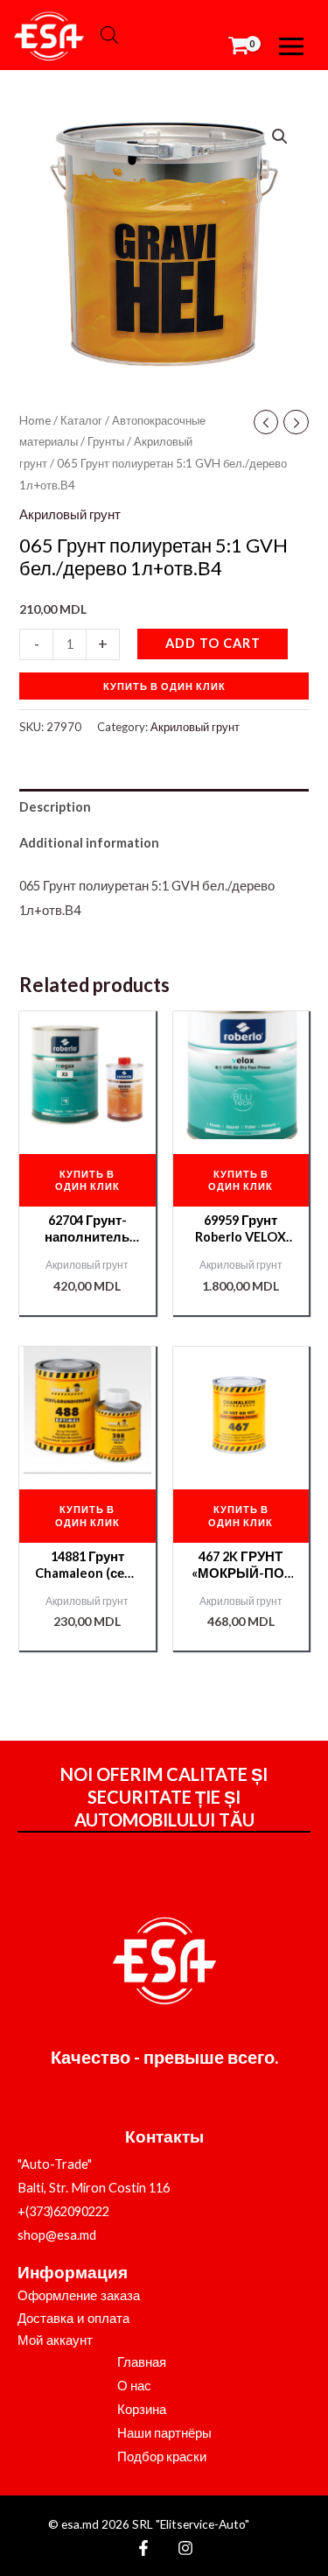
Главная (142, 2362)
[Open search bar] (109, 35)
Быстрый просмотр (87, 1125)
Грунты (106, 441)
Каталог (81, 420)
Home (35, 420)
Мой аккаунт (55, 2340)
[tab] (164, 807)
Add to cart (213, 643)
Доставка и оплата (73, 2319)
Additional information (89, 843)
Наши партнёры (164, 2433)
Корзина (142, 2409)
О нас (134, 2386)
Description (55, 807)
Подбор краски (162, 2456)
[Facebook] (143, 2548)
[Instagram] (185, 2548)
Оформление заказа (79, 2296)
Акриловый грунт (70, 514)
